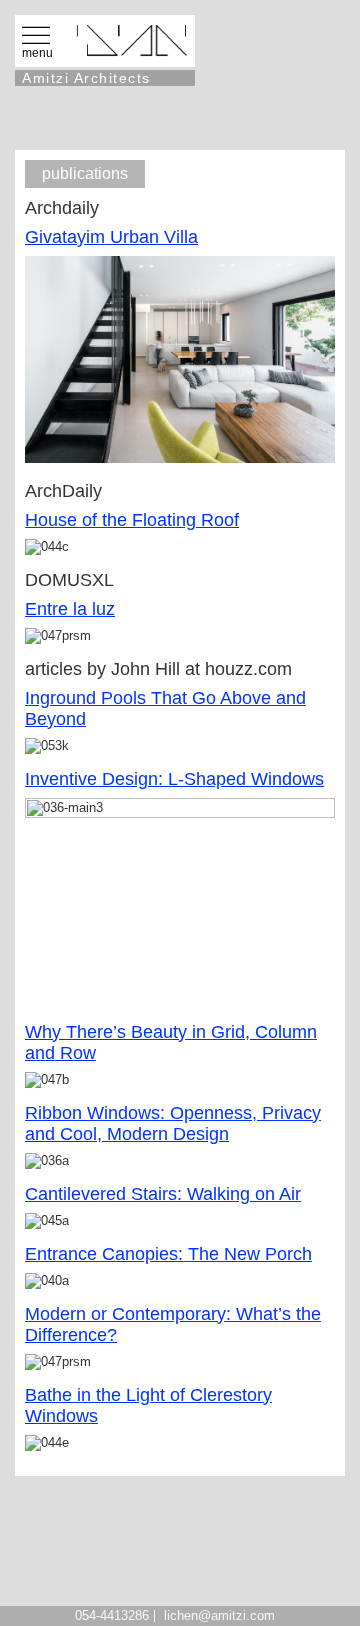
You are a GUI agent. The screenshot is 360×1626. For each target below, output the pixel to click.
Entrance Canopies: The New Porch (168, 1254)
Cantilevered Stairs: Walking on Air (163, 1194)
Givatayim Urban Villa (111, 237)
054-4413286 (112, 1615)
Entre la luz (70, 609)
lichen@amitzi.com (219, 1615)
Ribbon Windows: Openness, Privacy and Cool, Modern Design (173, 1123)
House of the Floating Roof (132, 520)
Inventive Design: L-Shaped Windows (174, 779)
